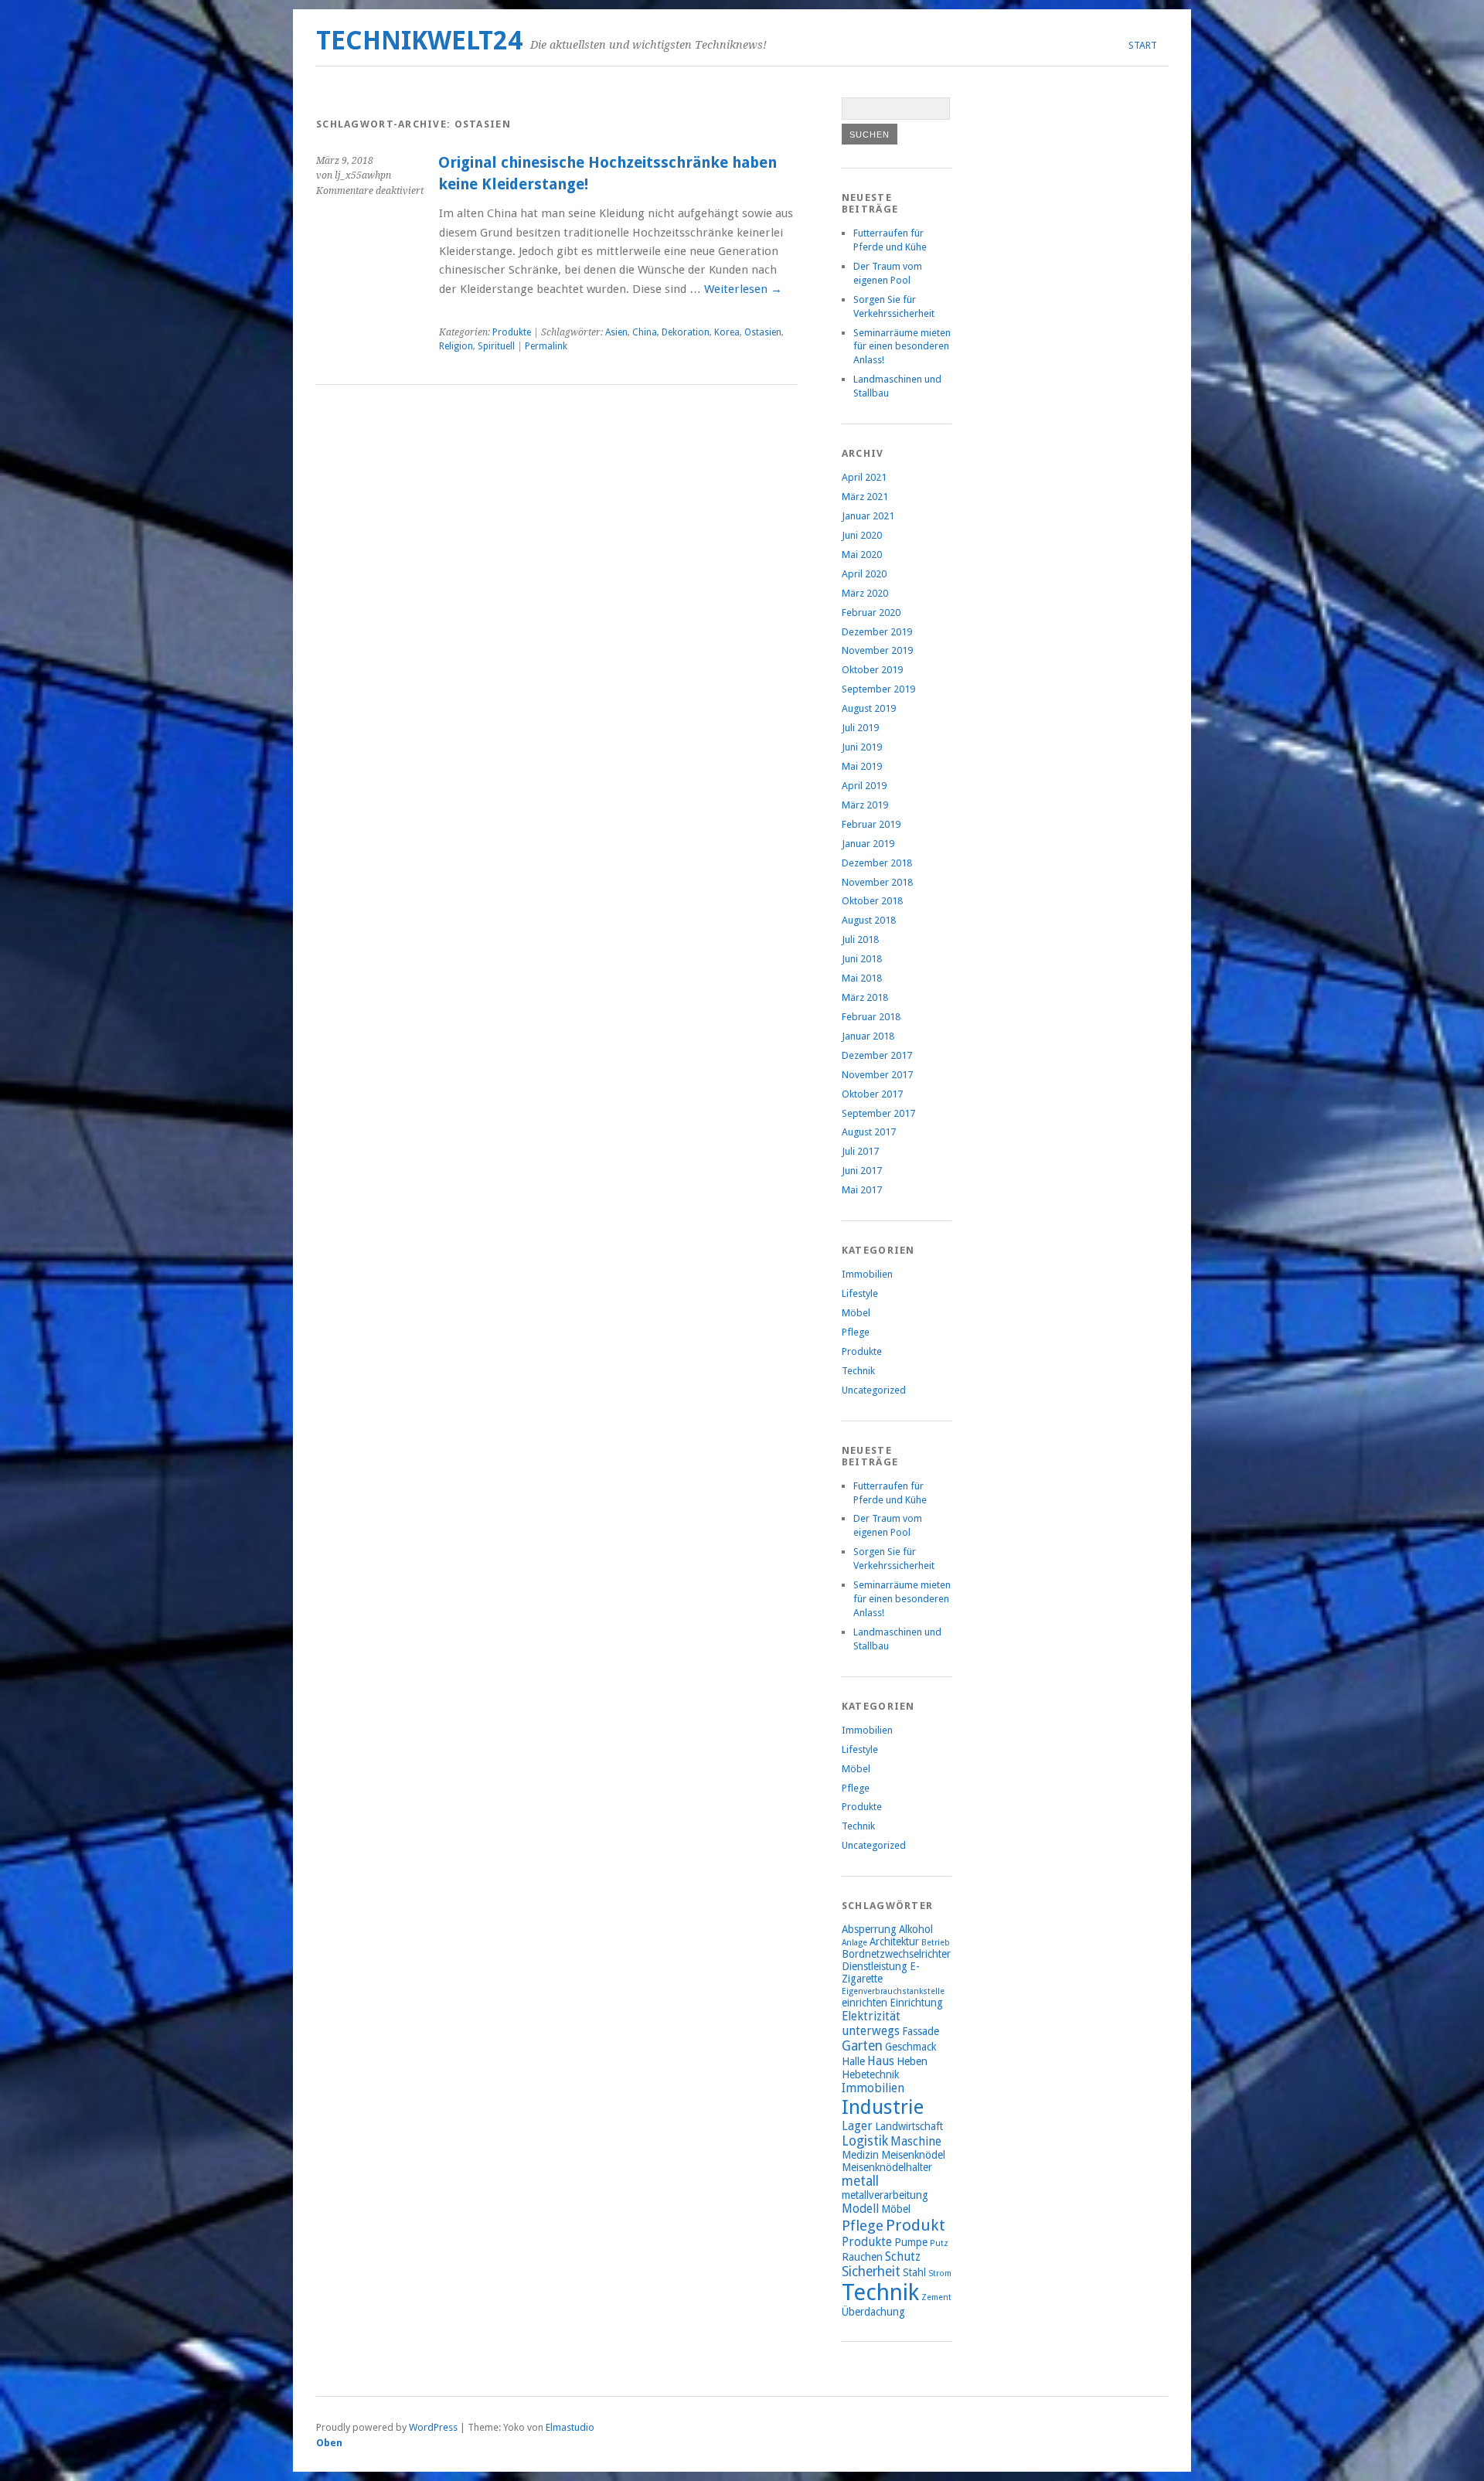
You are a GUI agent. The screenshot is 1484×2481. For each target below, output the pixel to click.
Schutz (903, 2256)
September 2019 (878, 689)
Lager (857, 2126)
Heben (912, 2061)
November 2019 (877, 650)
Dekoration (686, 332)
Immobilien (867, 1274)
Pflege (856, 1332)
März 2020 (865, 593)
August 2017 (869, 1132)
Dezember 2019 (877, 632)
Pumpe (911, 2242)
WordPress (433, 2427)
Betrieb (936, 1943)
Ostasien (763, 332)
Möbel (856, 1313)
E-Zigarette (881, 1972)
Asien (616, 332)
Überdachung (873, 2312)
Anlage (854, 1943)
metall (860, 2181)
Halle (853, 2061)
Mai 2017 (862, 1190)
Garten (862, 2046)
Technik (858, 1371)
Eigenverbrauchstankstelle (893, 1991)
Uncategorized (874, 1390)
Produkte (512, 332)
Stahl (914, 2272)
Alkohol (916, 1929)
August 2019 (869, 708)
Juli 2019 (860, 728)
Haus (881, 2061)
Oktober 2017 (872, 1094)
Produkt (916, 2225)
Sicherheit (871, 2272)
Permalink (546, 346)
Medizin (860, 2155)
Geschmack (910, 2047)
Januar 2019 (868, 844)
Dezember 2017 (877, 1055)
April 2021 (864, 477)
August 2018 (869, 920)
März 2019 (865, 805)
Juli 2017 (860, 1151)
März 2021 (865, 497)
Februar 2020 (871, 613)
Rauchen (862, 2257)
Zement (936, 2297)
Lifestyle (860, 1293)
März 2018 (865, 997)
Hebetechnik (870, 2074)
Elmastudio (570, 2427)
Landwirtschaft (909, 2126)
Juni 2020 (862, 535)
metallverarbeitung (885, 2195)
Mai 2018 (862, 978)
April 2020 (864, 574)
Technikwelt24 (419, 41)
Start (1143, 45)
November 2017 (877, 1075)
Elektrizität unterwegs (871, 2023)
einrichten (865, 2003)
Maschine (916, 2141)
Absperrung (869, 1929)
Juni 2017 (862, 1171)
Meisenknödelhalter (887, 2167)
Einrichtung (916, 2003)
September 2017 (878, 1113)
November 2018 (877, 882)
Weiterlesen (743, 289)
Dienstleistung (875, 1966)
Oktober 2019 (872, 670)
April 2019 (864, 786)
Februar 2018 (871, 1017)
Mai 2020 (862, 555)
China (645, 332)
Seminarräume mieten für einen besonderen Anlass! (902, 347)
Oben (329, 2443)
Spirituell (496, 346)
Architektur (894, 1942)
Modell (860, 2209)
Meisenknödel (913, 2155)
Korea (727, 332)
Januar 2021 (868, 516)
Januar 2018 (868, 1036)
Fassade (921, 2031)
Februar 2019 (871, 824)
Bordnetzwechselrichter (896, 1954)
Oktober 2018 (872, 901)
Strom (940, 2273)
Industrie (883, 2107)
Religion (456, 346)
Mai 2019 (862, 766)
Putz (939, 2243)
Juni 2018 (862, 959)
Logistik (865, 2141)
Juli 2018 (860, 939)
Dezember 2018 (877, 863)
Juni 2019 (862, 747)
